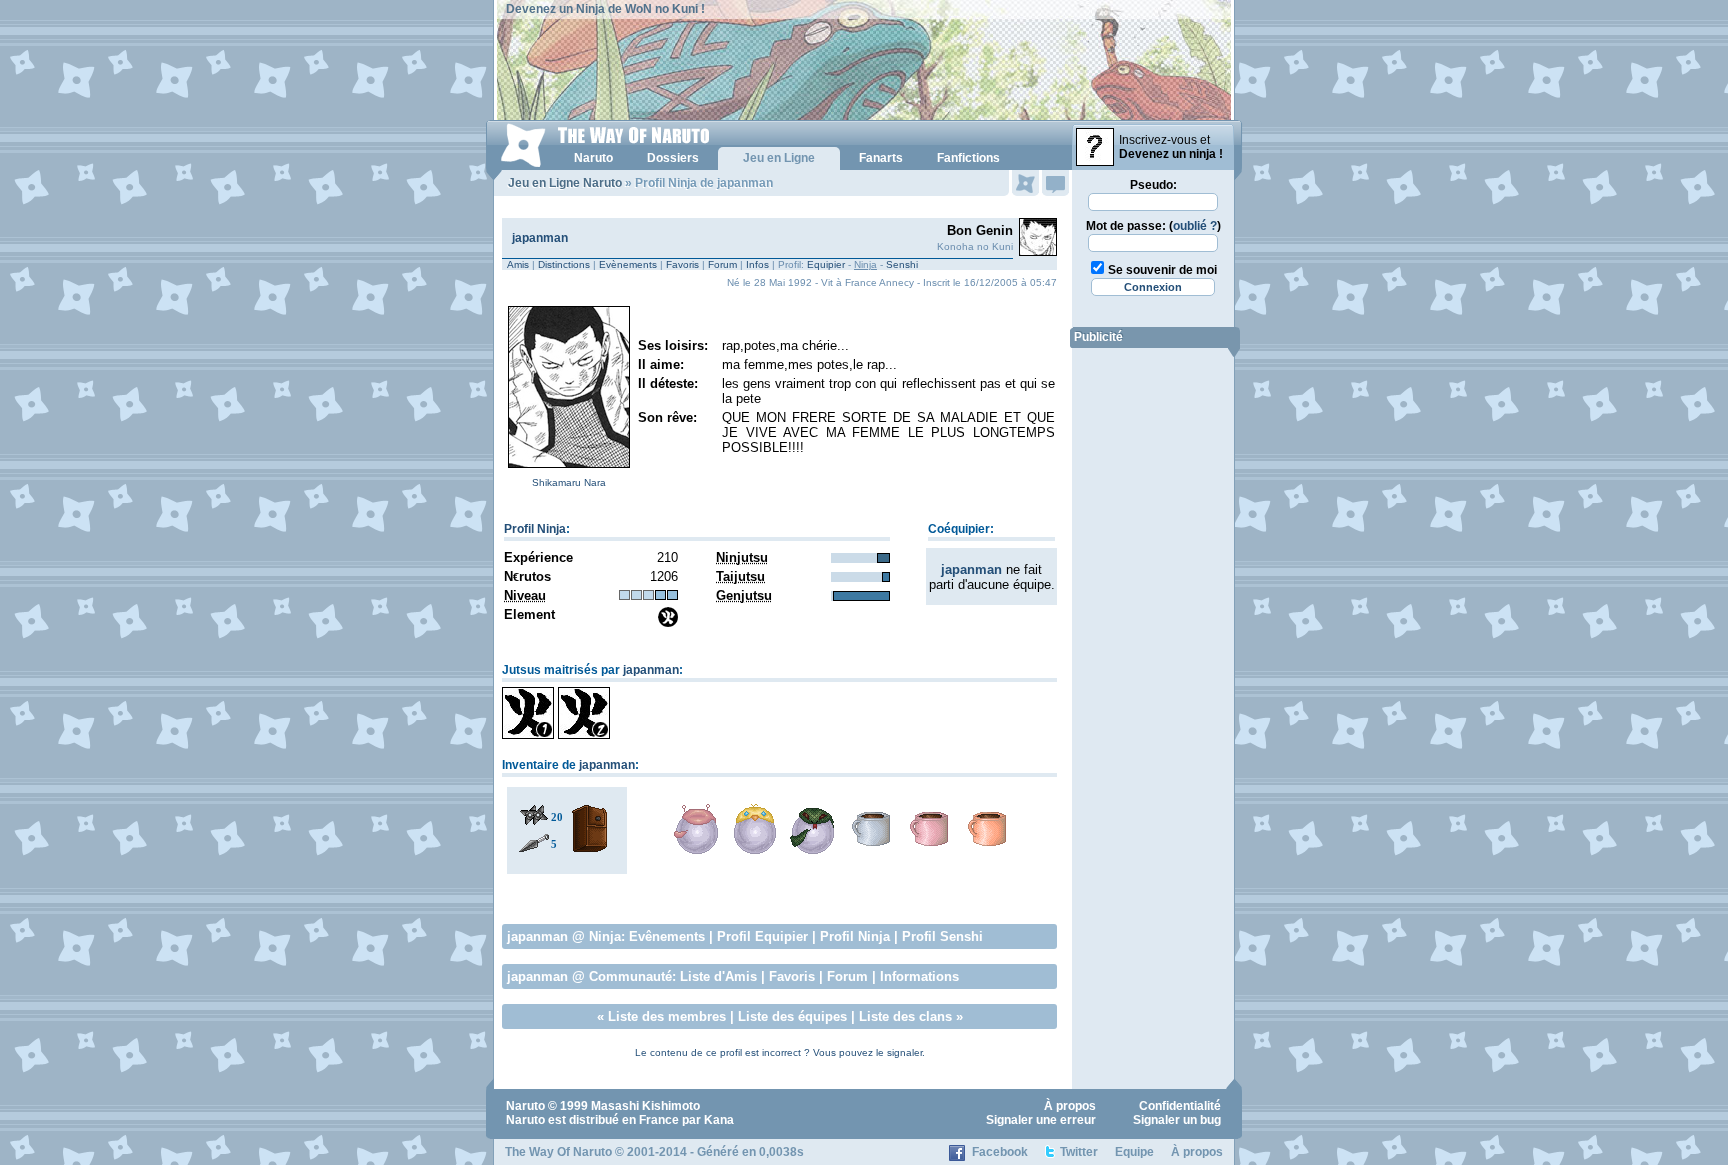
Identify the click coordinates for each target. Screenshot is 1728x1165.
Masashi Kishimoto (645, 1106)
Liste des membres (667, 1016)
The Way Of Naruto (558, 1152)
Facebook (1000, 1152)
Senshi (902, 264)
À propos (1070, 1106)
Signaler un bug (1177, 1120)
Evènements (628, 264)
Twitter (1079, 1152)
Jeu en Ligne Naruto (565, 183)
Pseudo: (1153, 185)
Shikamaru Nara (569, 482)
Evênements (667, 936)
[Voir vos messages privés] (1055, 183)
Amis (518, 264)
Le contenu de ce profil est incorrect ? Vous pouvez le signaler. (780, 1052)
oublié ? (1195, 226)
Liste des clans (905, 1016)
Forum (722, 264)
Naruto (525, 1106)
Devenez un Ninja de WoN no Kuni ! (605, 9)
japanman (540, 238)
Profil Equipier (762, 936)
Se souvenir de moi (1162, 270)
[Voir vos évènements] (1025, 183)
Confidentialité (1180, 1106)
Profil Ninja (535, 529)
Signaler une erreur (1041, 1120)
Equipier (826, 264)
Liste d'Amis (718, 976)
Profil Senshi (942, 936)
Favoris (682, 264)
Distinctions (564, 264)
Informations (919, 976)
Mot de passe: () (1153, 226)
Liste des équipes (792, 1016)
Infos (757, 264)
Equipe (1134, 1152)
